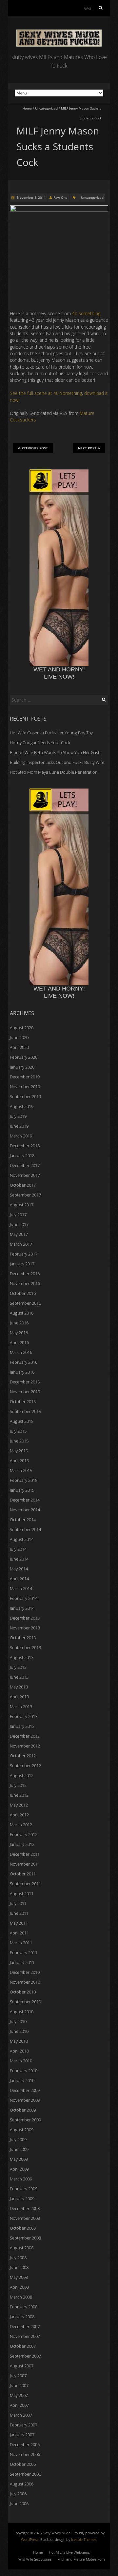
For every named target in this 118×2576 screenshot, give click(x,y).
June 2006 (19, 2504)
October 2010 (23, 1992)
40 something (86, 313)
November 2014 (25, 1510)
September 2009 (25, 2120)
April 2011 (19, 1933)
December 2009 (25, 2090)
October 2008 (23, 2228)
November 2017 (25, 1175)
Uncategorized (46, 108)
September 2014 (25, 1529)
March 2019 (21, 1136)
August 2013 (22, 1657)
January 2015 (22, 1490)
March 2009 (21, 2179)
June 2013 (19, 1677)
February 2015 (24, 1480)
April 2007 (19, 2405)
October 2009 (23, 2110)
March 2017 (21, 1244)
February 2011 (24, 1952)
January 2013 (22, 1726)
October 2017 (23, 1185)
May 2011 (19, 1923)
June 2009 (19, 2149)
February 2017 (24, 1254)
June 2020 (19, 1037)
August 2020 (22, 1028)
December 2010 (25, 1972)
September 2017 (25, 1195)
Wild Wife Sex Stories (35, 2559)
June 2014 (19, 1559)
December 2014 (25, 1500)
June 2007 (19, 2385)
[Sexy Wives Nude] (59, 33)
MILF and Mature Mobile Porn (81, 2559)
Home (27, 108)
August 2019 (22, 1106)
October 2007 (23, 2346)
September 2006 (25, 2474)
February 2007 (24, 2425)
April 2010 (19, 2051)
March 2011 (21, 1943)
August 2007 (22, 2366)
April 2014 (19, 1579)
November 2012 (25, 1746)
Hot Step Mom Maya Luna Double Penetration (54, 772)
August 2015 (22, 1421)
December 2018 (25, 1146)
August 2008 (22, 2248)
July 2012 (18, 1785)
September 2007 (25, 2356)
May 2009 (19, 2159)
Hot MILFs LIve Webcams (69, 2552)
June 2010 (19, 2031)
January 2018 (22, 1155)
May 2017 (19, 1234)
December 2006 (25, 2444)
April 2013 (19, 1697)
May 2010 (19, 2041)
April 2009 (19, 2169)
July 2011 (18, 1903)
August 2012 (22, 1775)
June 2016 (19, 1323)
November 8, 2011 (31, 197)
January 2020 (22, 1067)
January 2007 (22, 2435)
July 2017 (18, 1215)
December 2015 (25, 1382)
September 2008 (25, 2238)
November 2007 (25, 2336)
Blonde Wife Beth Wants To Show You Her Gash (55, 752)
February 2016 (24, 1362)
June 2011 (19, 1913)
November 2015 (25, 1392)
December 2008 (25, 2208)
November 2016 (25, 1283)
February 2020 (24, 1057)
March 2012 (21, 1825)
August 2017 (22, 1205)
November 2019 (25, 1087)
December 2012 (25, 1736)
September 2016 (25, 1303)
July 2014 (18, 1549)
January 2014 (22, 1608)
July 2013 (18, 1667)
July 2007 (18, 2376)
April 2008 (19, 2287)
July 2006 (18, 2494)
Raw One (60, 197)
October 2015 (23, 1401)
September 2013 (25, 1647)
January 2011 (22, 1962)
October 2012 (23, 1756)
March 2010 (21, 2061)
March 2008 (21, 2297)
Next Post (87, 448)
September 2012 (25, 1766)
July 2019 (18, 1116)
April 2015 (19, 1461)
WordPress (30, 2539)
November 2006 (25, 2454)
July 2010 (18, 2021)
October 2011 (23, 1874)
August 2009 (22, 2130)
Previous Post (35, 448)
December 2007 (25, 2326)
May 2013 (19, 1687)
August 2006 (22, 2484)
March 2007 (21, 2415)
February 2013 (24, 1716)
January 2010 (22, 2080)
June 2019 (19, 1126)
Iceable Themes (84, 2539)
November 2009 (25, 2100)
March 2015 (21, 1470)
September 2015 (25, 1411)
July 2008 (18, 2258)
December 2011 (25, 1854)
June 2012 (19, 1795)
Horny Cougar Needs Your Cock (40, 743)
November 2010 (25, 1982)
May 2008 (19, 2277)
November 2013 (25, 1628)
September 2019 (25, 1096)
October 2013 (23, 1638)
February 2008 (24, 2307)
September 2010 (25, 2002)
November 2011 (25, 1864)
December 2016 (25, 1274)
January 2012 (22, 1844)
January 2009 (22, 2198)
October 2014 (23, 1520)
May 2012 (19, 1805)
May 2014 (19, 1569)
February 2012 (24, 1834)
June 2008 (19, 2267)
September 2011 (25, 1884)
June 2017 (19, 1224)
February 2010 (24, 2071)
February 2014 (24, 1598)
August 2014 (22, 1539)
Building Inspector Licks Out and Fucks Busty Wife (57, 762)
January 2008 (22, 2317)
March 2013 (21, 1707)
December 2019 (25, 1077)
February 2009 (24, 2189)
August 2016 (22, 1313)
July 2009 (18, 2139)
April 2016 (19, 1342)
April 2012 (19, 1815)
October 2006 (23, 2464)
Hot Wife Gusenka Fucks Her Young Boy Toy (51, 733)
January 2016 (22, 1372)
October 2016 (23, 1293)
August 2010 (22, 2012)
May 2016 (19, 1333)
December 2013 (25, 1618)
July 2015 (18, 1431)
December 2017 (25, 1165)
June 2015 (19, 1441)
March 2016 (21, 1352)
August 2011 (22, 1893)
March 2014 (21, 1588)
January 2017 (22, 1264)
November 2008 (25, 2218)
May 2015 (19, 1451)
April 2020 (19, 1047)
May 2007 (19, 2395)
